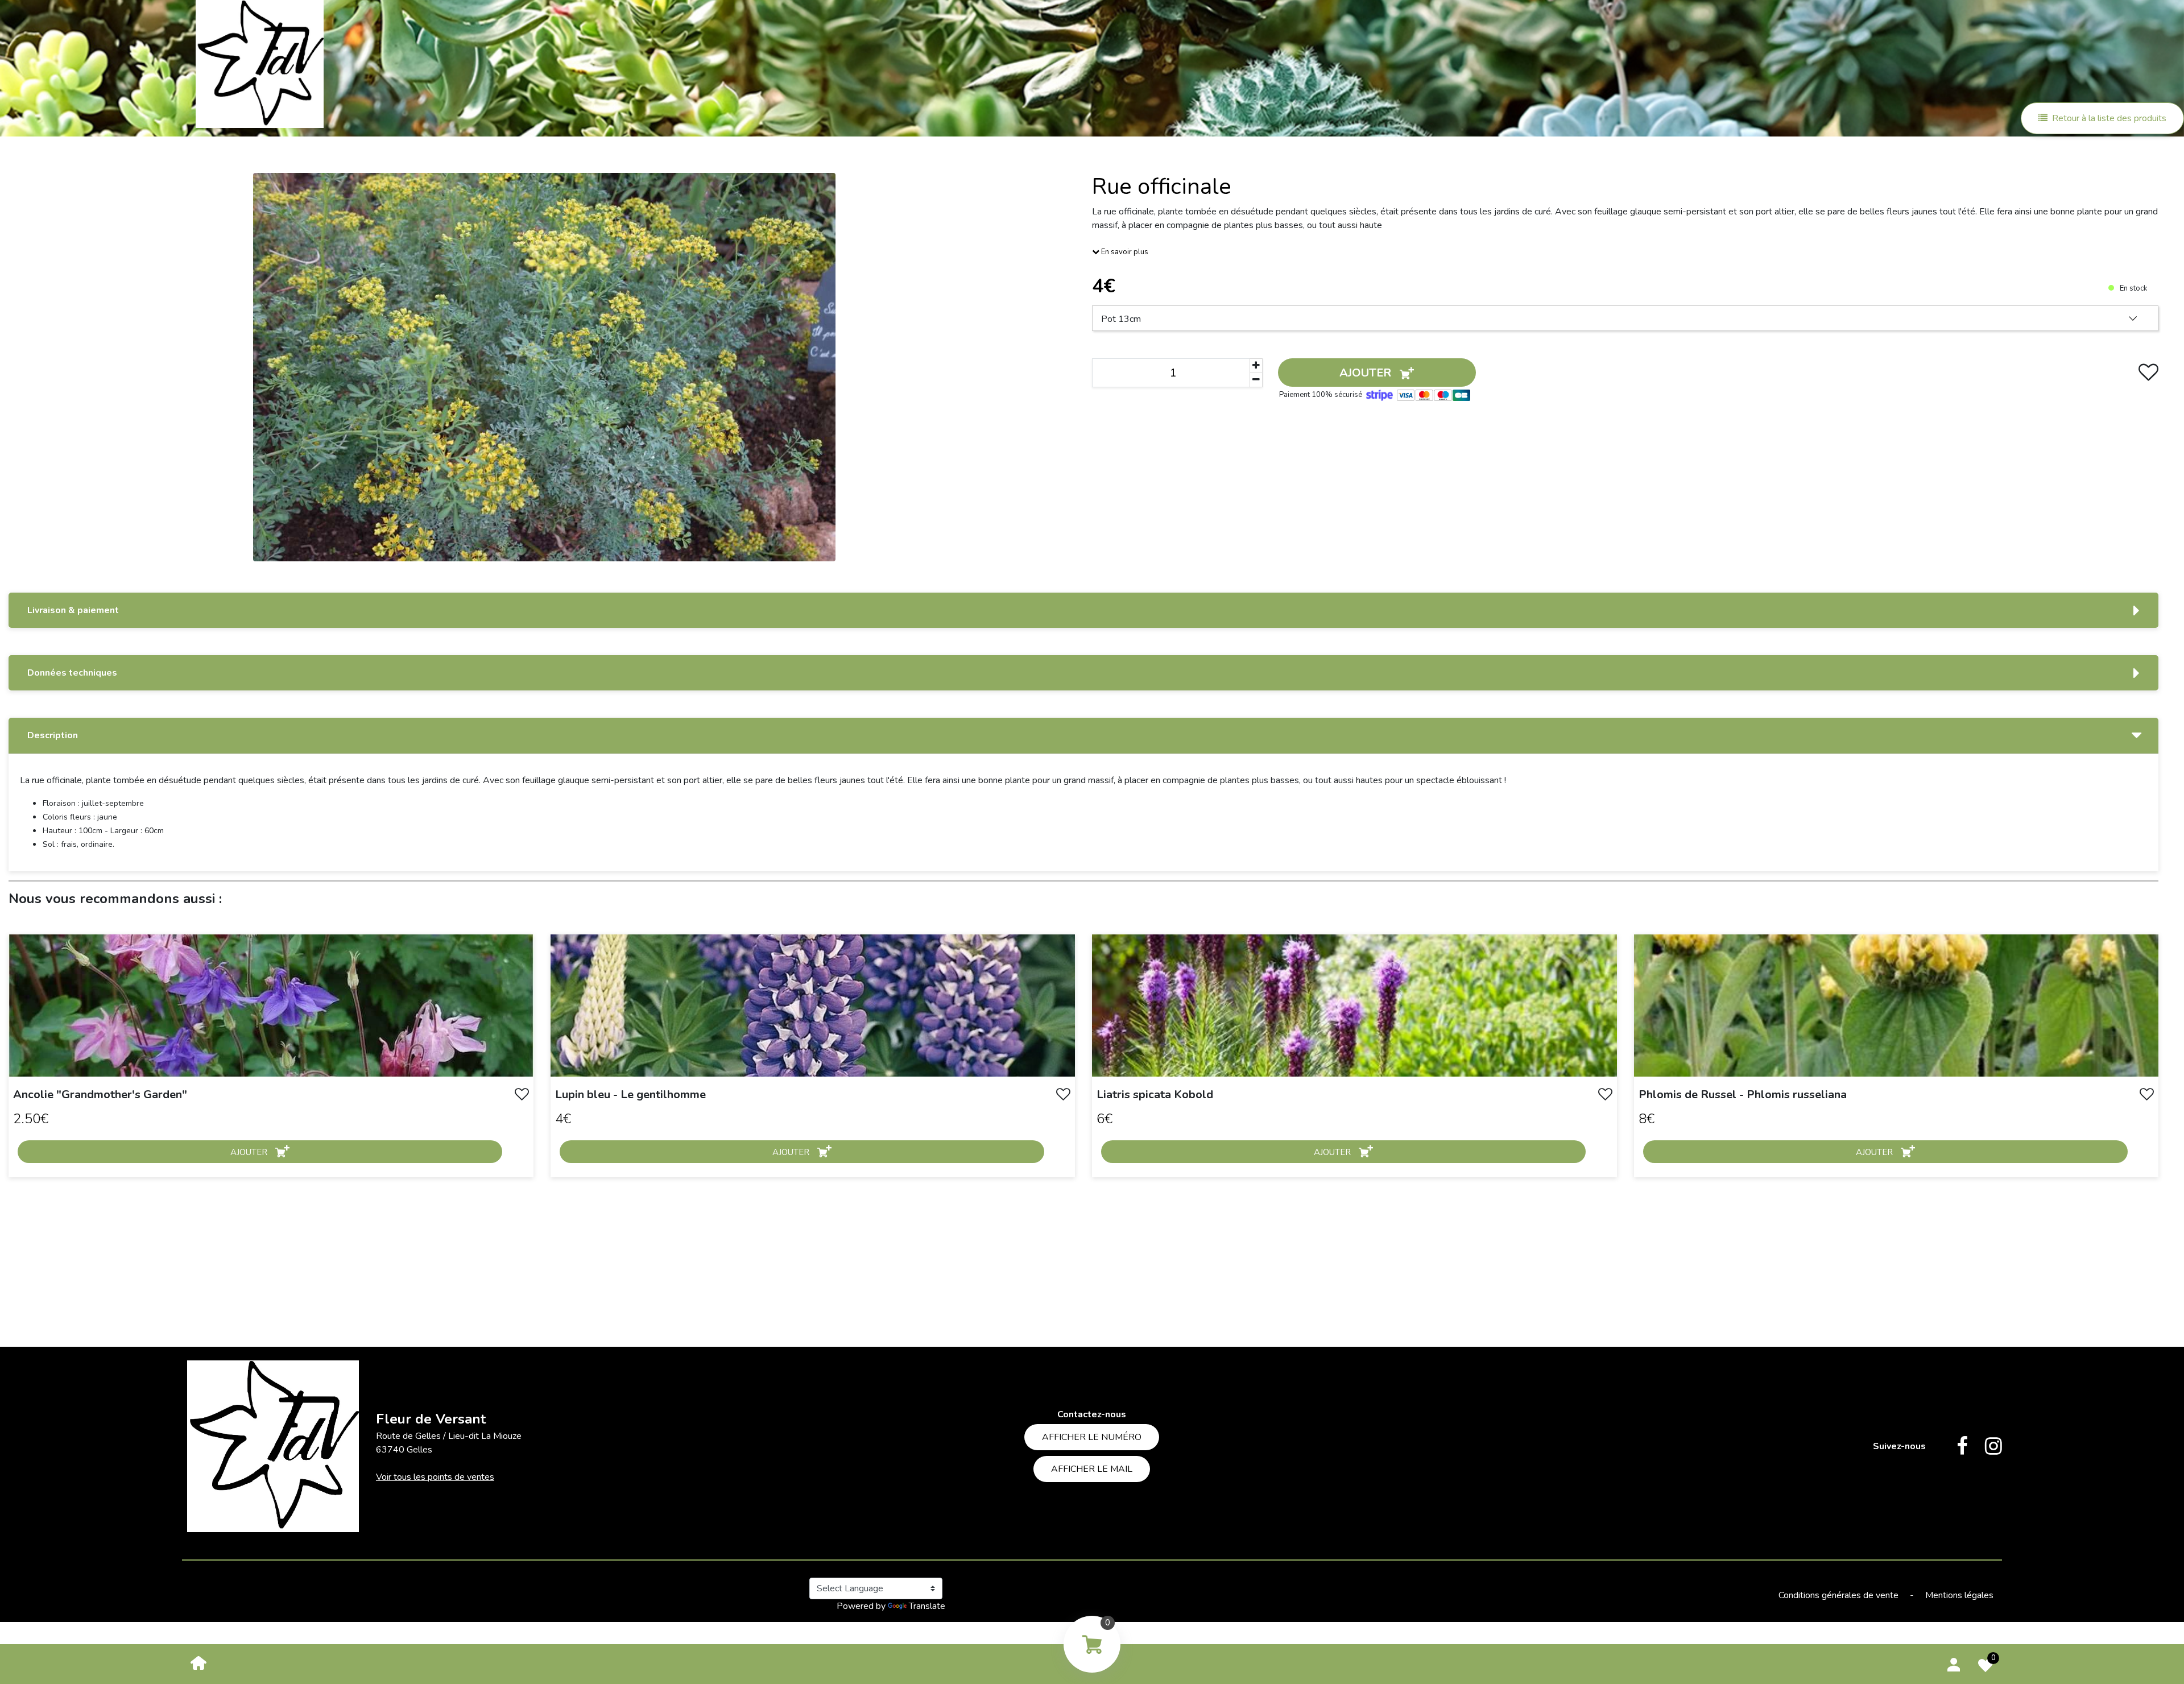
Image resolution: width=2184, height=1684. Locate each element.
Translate (927, 1606)
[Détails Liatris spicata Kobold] (1354, 1005)
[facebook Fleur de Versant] (1954, 1446)
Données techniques (72, 673)
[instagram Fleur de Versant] (1985, 1446)
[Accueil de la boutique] (198, 1662)
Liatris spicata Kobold (1155, 1095)
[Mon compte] (1954, 1663)
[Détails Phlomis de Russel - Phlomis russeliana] (1896, 1005)
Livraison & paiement (73, 610)
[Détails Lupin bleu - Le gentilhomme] (813, 1005)
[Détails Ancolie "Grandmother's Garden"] (271, 1005)
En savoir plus (1124, 252)
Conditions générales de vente (1840, 1595)
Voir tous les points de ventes (435, 1477)
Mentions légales (1959, 1595)
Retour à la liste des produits (2109, 118)
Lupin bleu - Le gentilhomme (630, 1095)
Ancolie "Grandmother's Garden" (100, 1095)
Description (53, 735)
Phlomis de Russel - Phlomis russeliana (1743, 1095)
